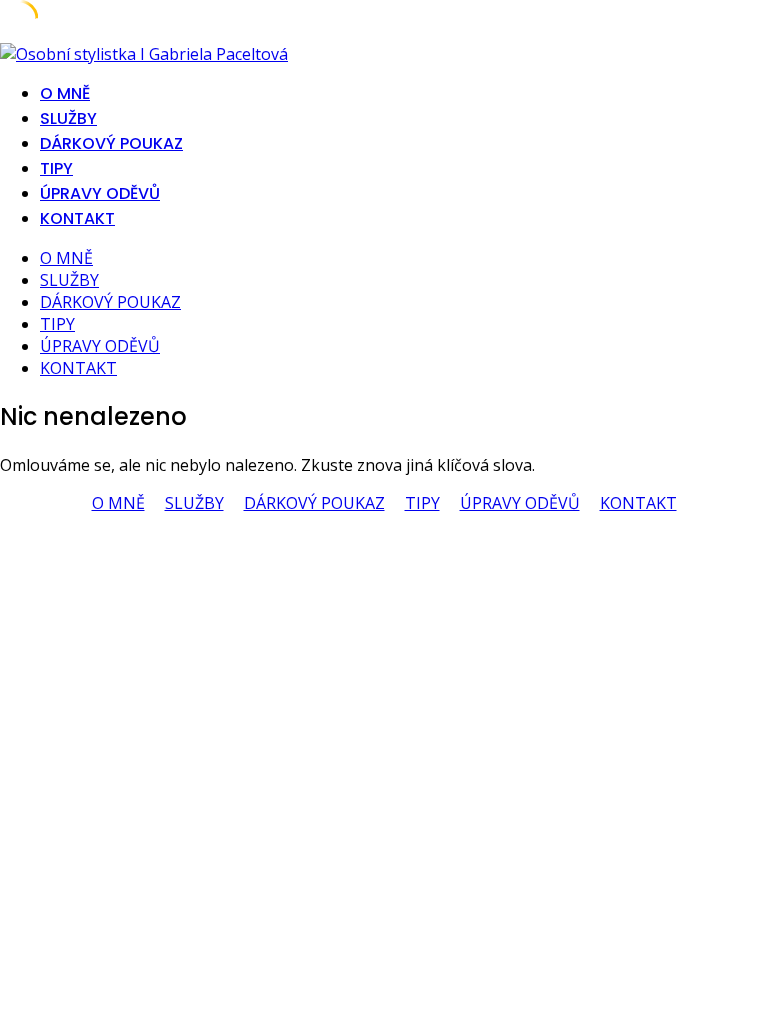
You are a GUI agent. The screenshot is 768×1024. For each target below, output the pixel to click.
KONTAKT (77, 218)
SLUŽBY (68, 118)
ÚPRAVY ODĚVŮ (100, 193)
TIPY (56, 168)
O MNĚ (65, 93)
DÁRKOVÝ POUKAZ (111, 143)
